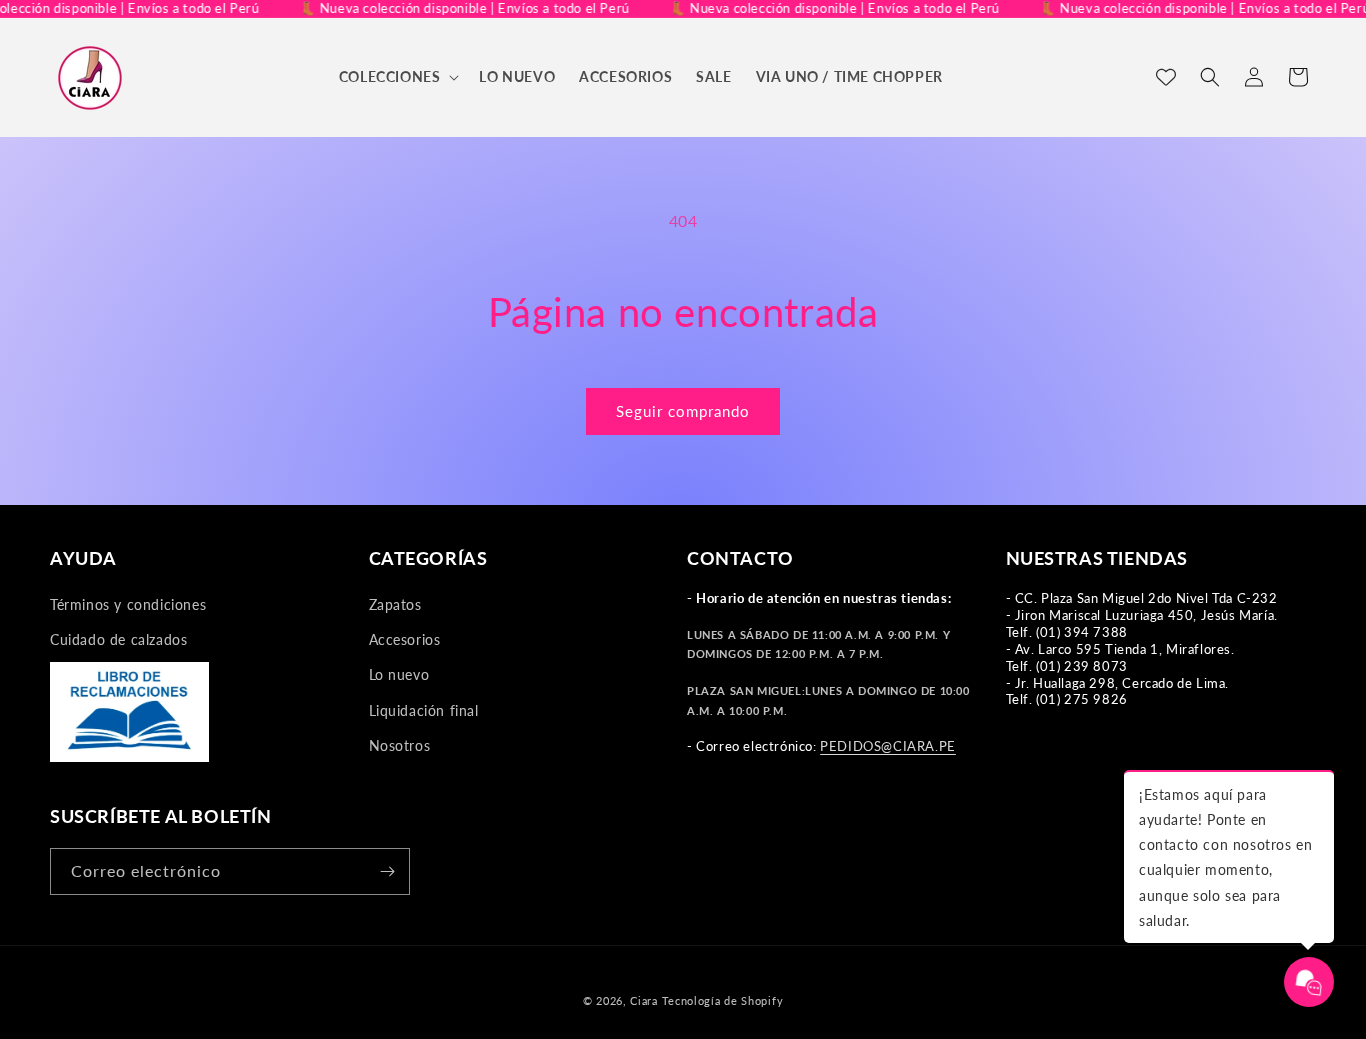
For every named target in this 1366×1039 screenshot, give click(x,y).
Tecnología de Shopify (723, 1000)
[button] (397, 77)
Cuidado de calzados (118, 639)
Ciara (644, 1000)
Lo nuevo (399, 674)
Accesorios (405, 639)
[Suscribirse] (387, 871)
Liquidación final (424, 710)
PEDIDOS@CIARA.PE (888, 746)
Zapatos (395, 604)
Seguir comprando (683, 411)
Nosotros (400, 745)
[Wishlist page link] (1166, 77)
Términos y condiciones (128, 604)
